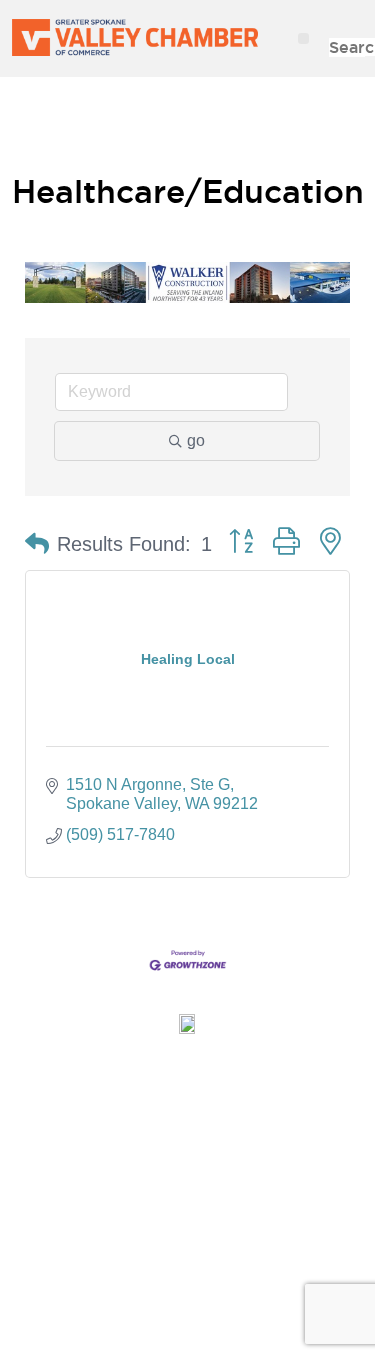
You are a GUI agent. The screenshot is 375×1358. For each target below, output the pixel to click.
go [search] (196, 440)
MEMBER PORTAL (187, 90)
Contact (187, 1205)
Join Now (187, 1067)
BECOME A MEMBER (188, 128)
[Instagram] (180, 1293)
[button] (303, 38)
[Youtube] (280, 1293)
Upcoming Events (187, 1159)
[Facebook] (80, 1293)
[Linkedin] (230, 1293)
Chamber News (187, 1113)
